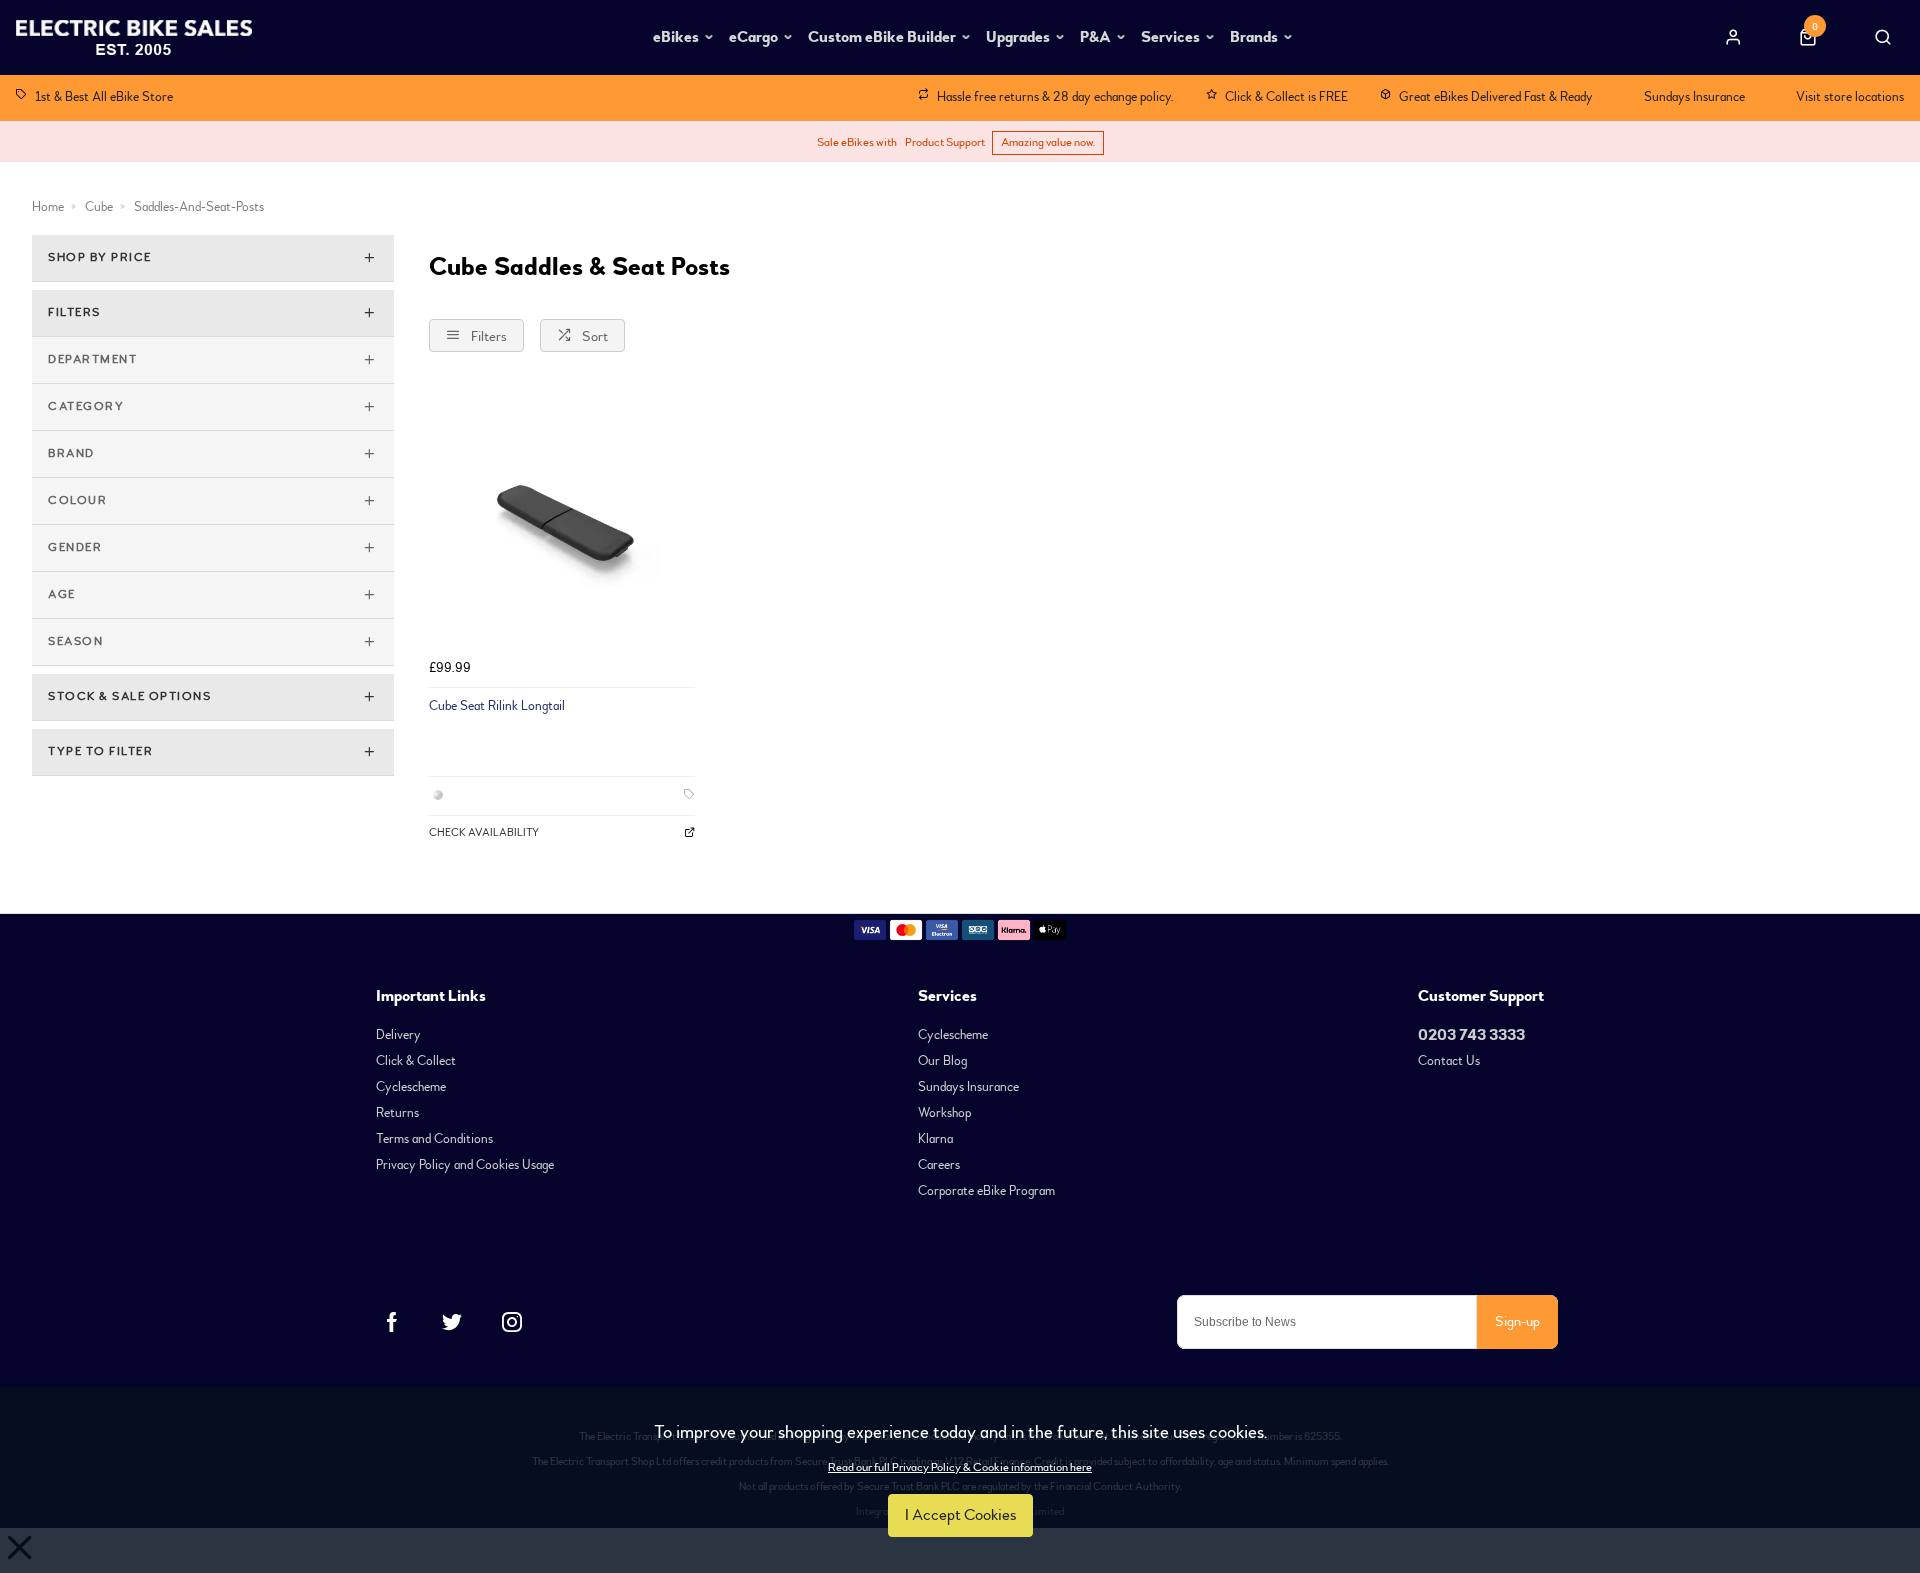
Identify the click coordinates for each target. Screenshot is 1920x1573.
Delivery (398, 1035)
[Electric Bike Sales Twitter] (452, 1322)
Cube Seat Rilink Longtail (497, 705)
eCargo (753, 37)
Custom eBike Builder (882, 37)
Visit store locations (1850, 96)
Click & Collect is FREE (1286, 96)
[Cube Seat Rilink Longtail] (562, 517)
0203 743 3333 (1471, 1035)
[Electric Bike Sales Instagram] (512, 1322)
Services (1170, 37)
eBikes (676, 37)
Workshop (944, 1113)
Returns (397, 1113)
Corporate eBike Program (986, 1191)
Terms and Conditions (434, 1139)
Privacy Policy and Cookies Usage (465, 1165)
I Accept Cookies (960, 1515)
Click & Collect (416, 1061)
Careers (939, 1165)
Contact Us (1449, 1061)
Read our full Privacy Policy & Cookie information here (960, 1468)
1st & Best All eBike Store (104, 96)
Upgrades (1018, 37)
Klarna (935, 1139)
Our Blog (942, 1061)
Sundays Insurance (1694, 96)
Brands (1254, 37)
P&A (1095, 37)
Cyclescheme (411, 1087)
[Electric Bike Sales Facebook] (392, 1322)
